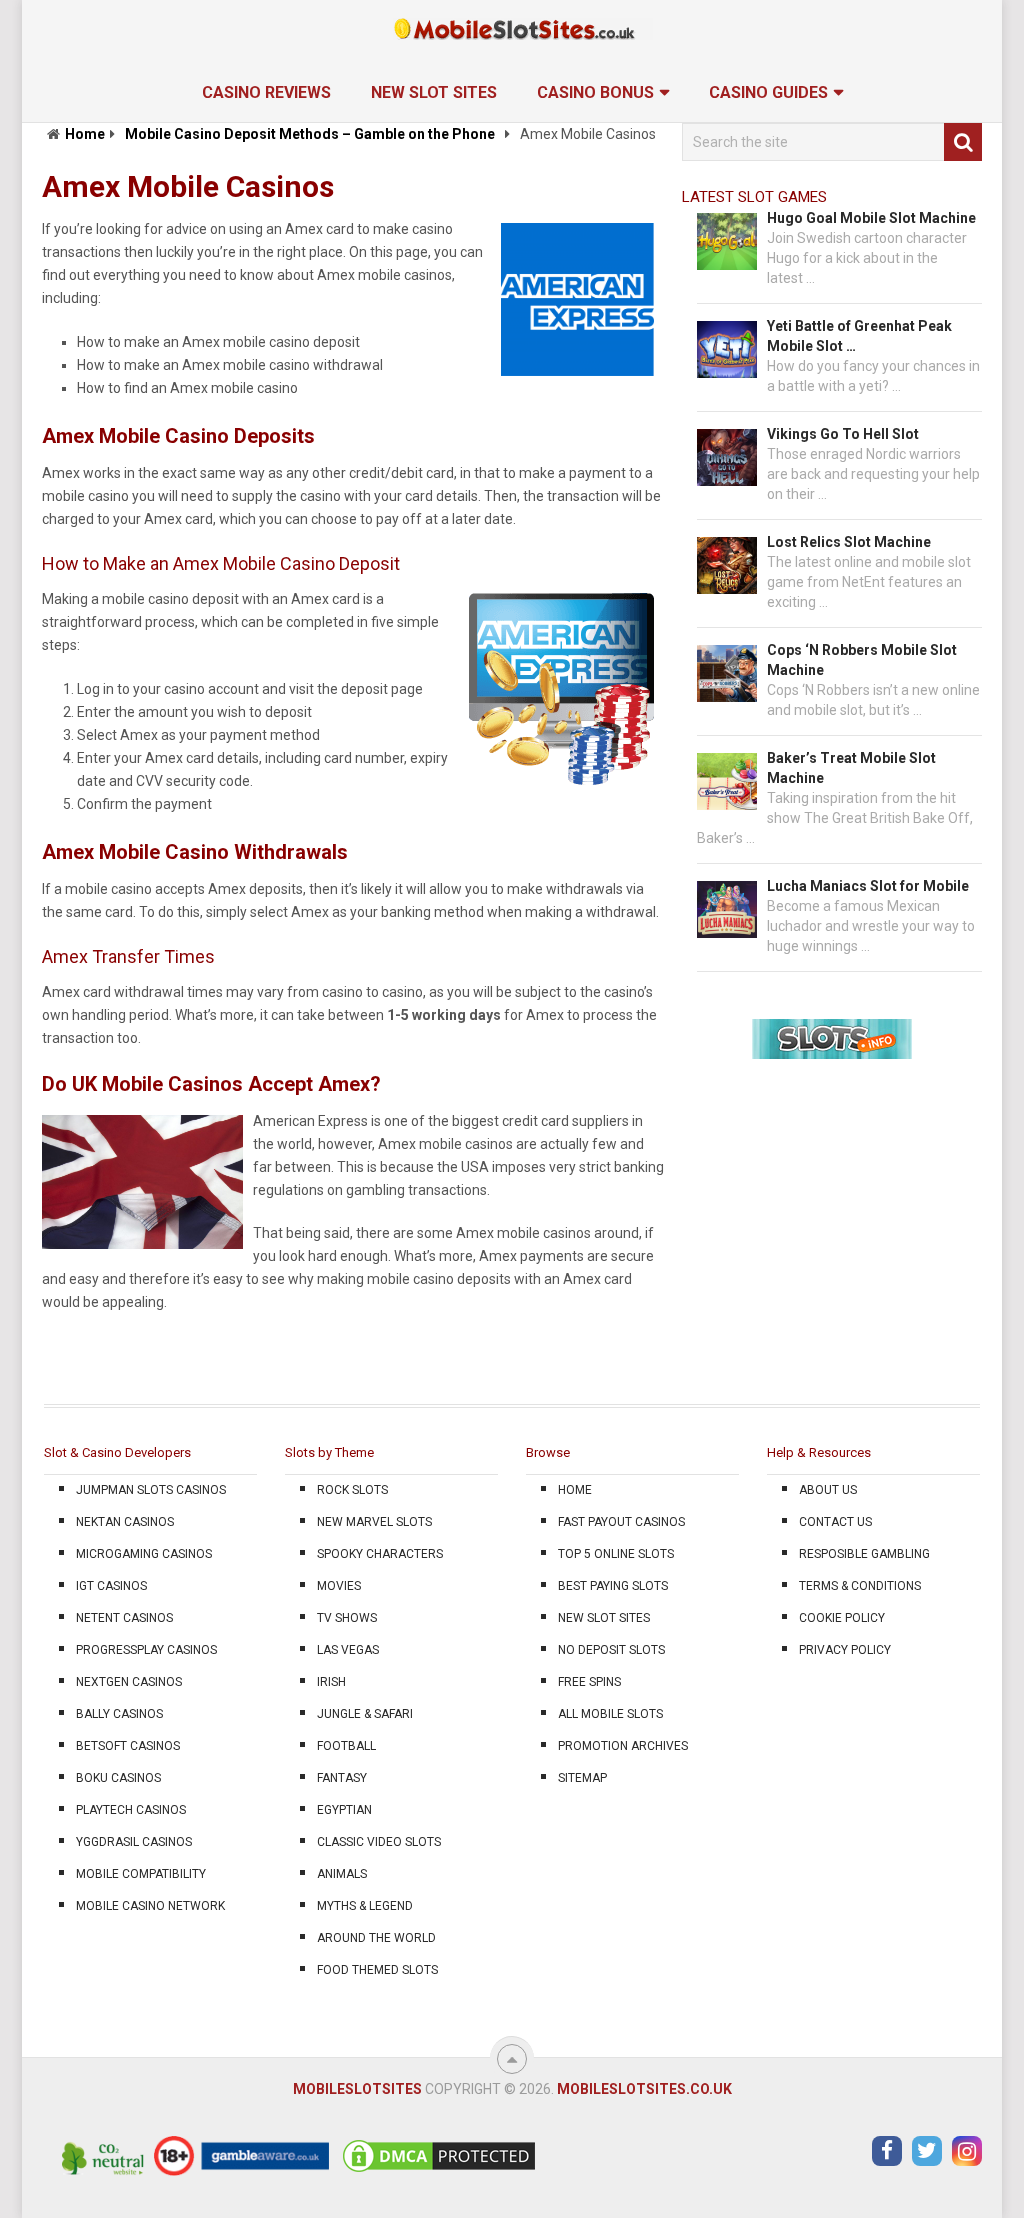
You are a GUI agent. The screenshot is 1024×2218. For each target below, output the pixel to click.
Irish (331, 1682)
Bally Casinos (119, 1714)
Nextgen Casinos (129, 1682)
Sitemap (582, 1778)
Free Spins (589, 1682)
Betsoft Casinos (128, 1746)
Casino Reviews (266, 92)
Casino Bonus (595, 92)
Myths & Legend (365, 1906)
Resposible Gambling (864, 1554)
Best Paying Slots (613, 1586)
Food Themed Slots (377, 1970)
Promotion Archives (623, 1746)
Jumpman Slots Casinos (151, 1490)
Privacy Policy (845, 1650)
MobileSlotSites (357, 2089)
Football (346, 1746)
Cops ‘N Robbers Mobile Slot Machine (862, 660)
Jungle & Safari (365, 1714)
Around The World (376, 1938)
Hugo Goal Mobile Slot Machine (871, 218)
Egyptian (344, 1810)
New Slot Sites (434, 92)
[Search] (963, 142)
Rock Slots (352, 1490)
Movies (339, 1586)
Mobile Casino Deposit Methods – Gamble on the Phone (310, 134)
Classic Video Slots (379, 1842)
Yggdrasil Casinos (134, 1842)
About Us (828, 1490)
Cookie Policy (842, 1618)
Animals (342, 1874)
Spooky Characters (380, 1554)
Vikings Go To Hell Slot (843, 434)
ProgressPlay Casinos (146, 1650)
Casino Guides (768, 92)
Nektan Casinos (125, 1522)
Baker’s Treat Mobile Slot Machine (851, 768)
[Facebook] (887, 2151)
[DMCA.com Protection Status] (439, 2171)
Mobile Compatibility (141, 1874)
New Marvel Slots (374, 1522)
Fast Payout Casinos (621, 1522)
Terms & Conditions (860, 1586)
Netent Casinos (124, 1618)
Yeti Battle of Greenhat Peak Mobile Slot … (859, 336)
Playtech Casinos (131, 1810)
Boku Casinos (118, 1778)
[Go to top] (512, 2059)
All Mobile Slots (610, 1714)
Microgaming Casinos (144, 1554)
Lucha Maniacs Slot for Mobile (868, 886)
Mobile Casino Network (150, 1906)
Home (85, 134)
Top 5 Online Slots (616, 1554)
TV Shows (347, 1618)
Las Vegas (348, 1650)
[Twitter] (927, 2151)
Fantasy (342, 1778)
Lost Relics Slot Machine (849, 542)
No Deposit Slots (611, 1650)
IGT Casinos (111, 1586)
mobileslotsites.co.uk (644, 2089)
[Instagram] (967, 2151)
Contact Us (835, 1522)
